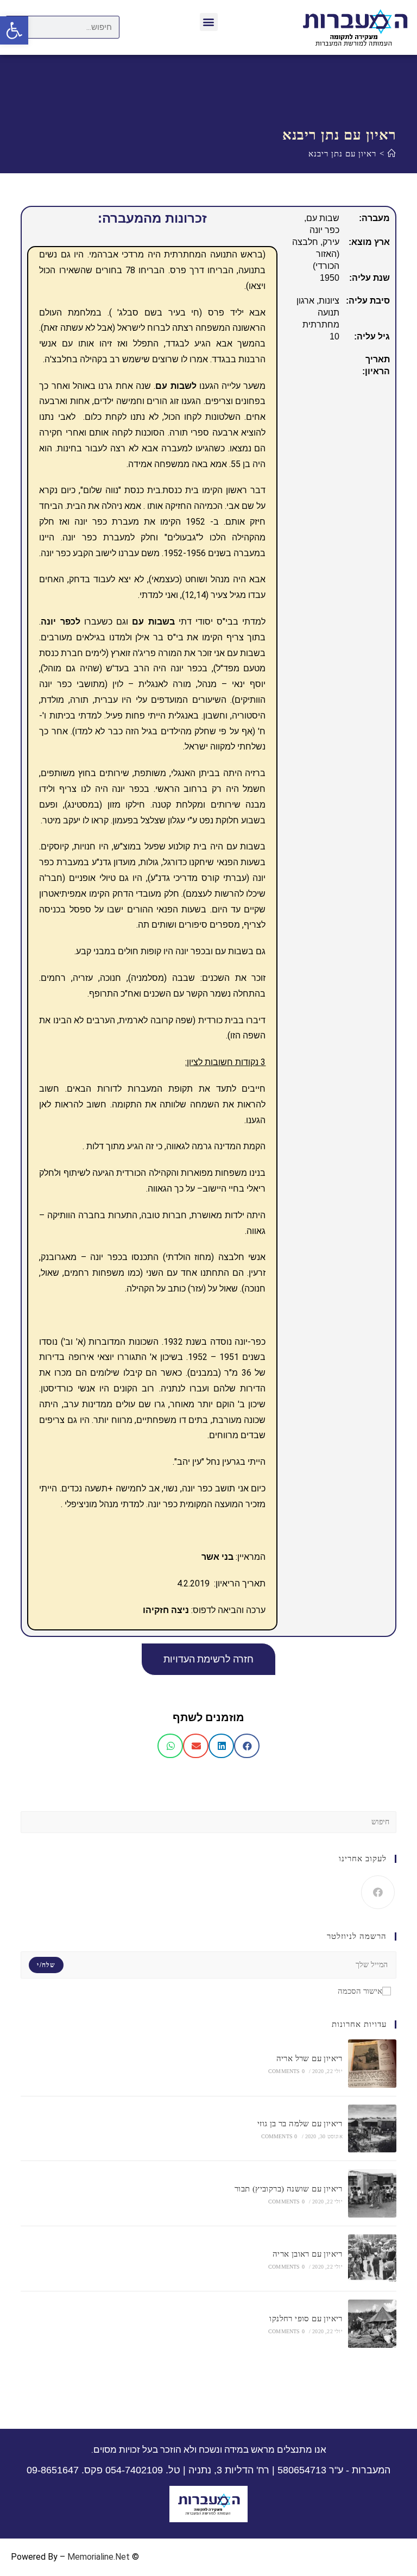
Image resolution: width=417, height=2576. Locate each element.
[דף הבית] (392, 154)
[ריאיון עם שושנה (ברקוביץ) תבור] (372, 2193)
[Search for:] (208, 1821)
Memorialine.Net (99, 2557)
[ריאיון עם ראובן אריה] (372, 2259)
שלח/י (46, 1965)
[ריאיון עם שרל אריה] (372, 2064)
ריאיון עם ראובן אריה (308, 2254)
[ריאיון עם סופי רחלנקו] (372, 2324)
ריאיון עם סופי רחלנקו (306, 2319)
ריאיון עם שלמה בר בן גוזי (300, 2124)
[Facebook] (378, 1892)
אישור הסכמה (360, 1991)
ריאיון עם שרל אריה (309, 2058)
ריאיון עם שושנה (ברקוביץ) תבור (289, 2189)
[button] (209, 22)
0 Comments (286, 2071)
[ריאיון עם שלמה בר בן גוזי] (372, 2129)
